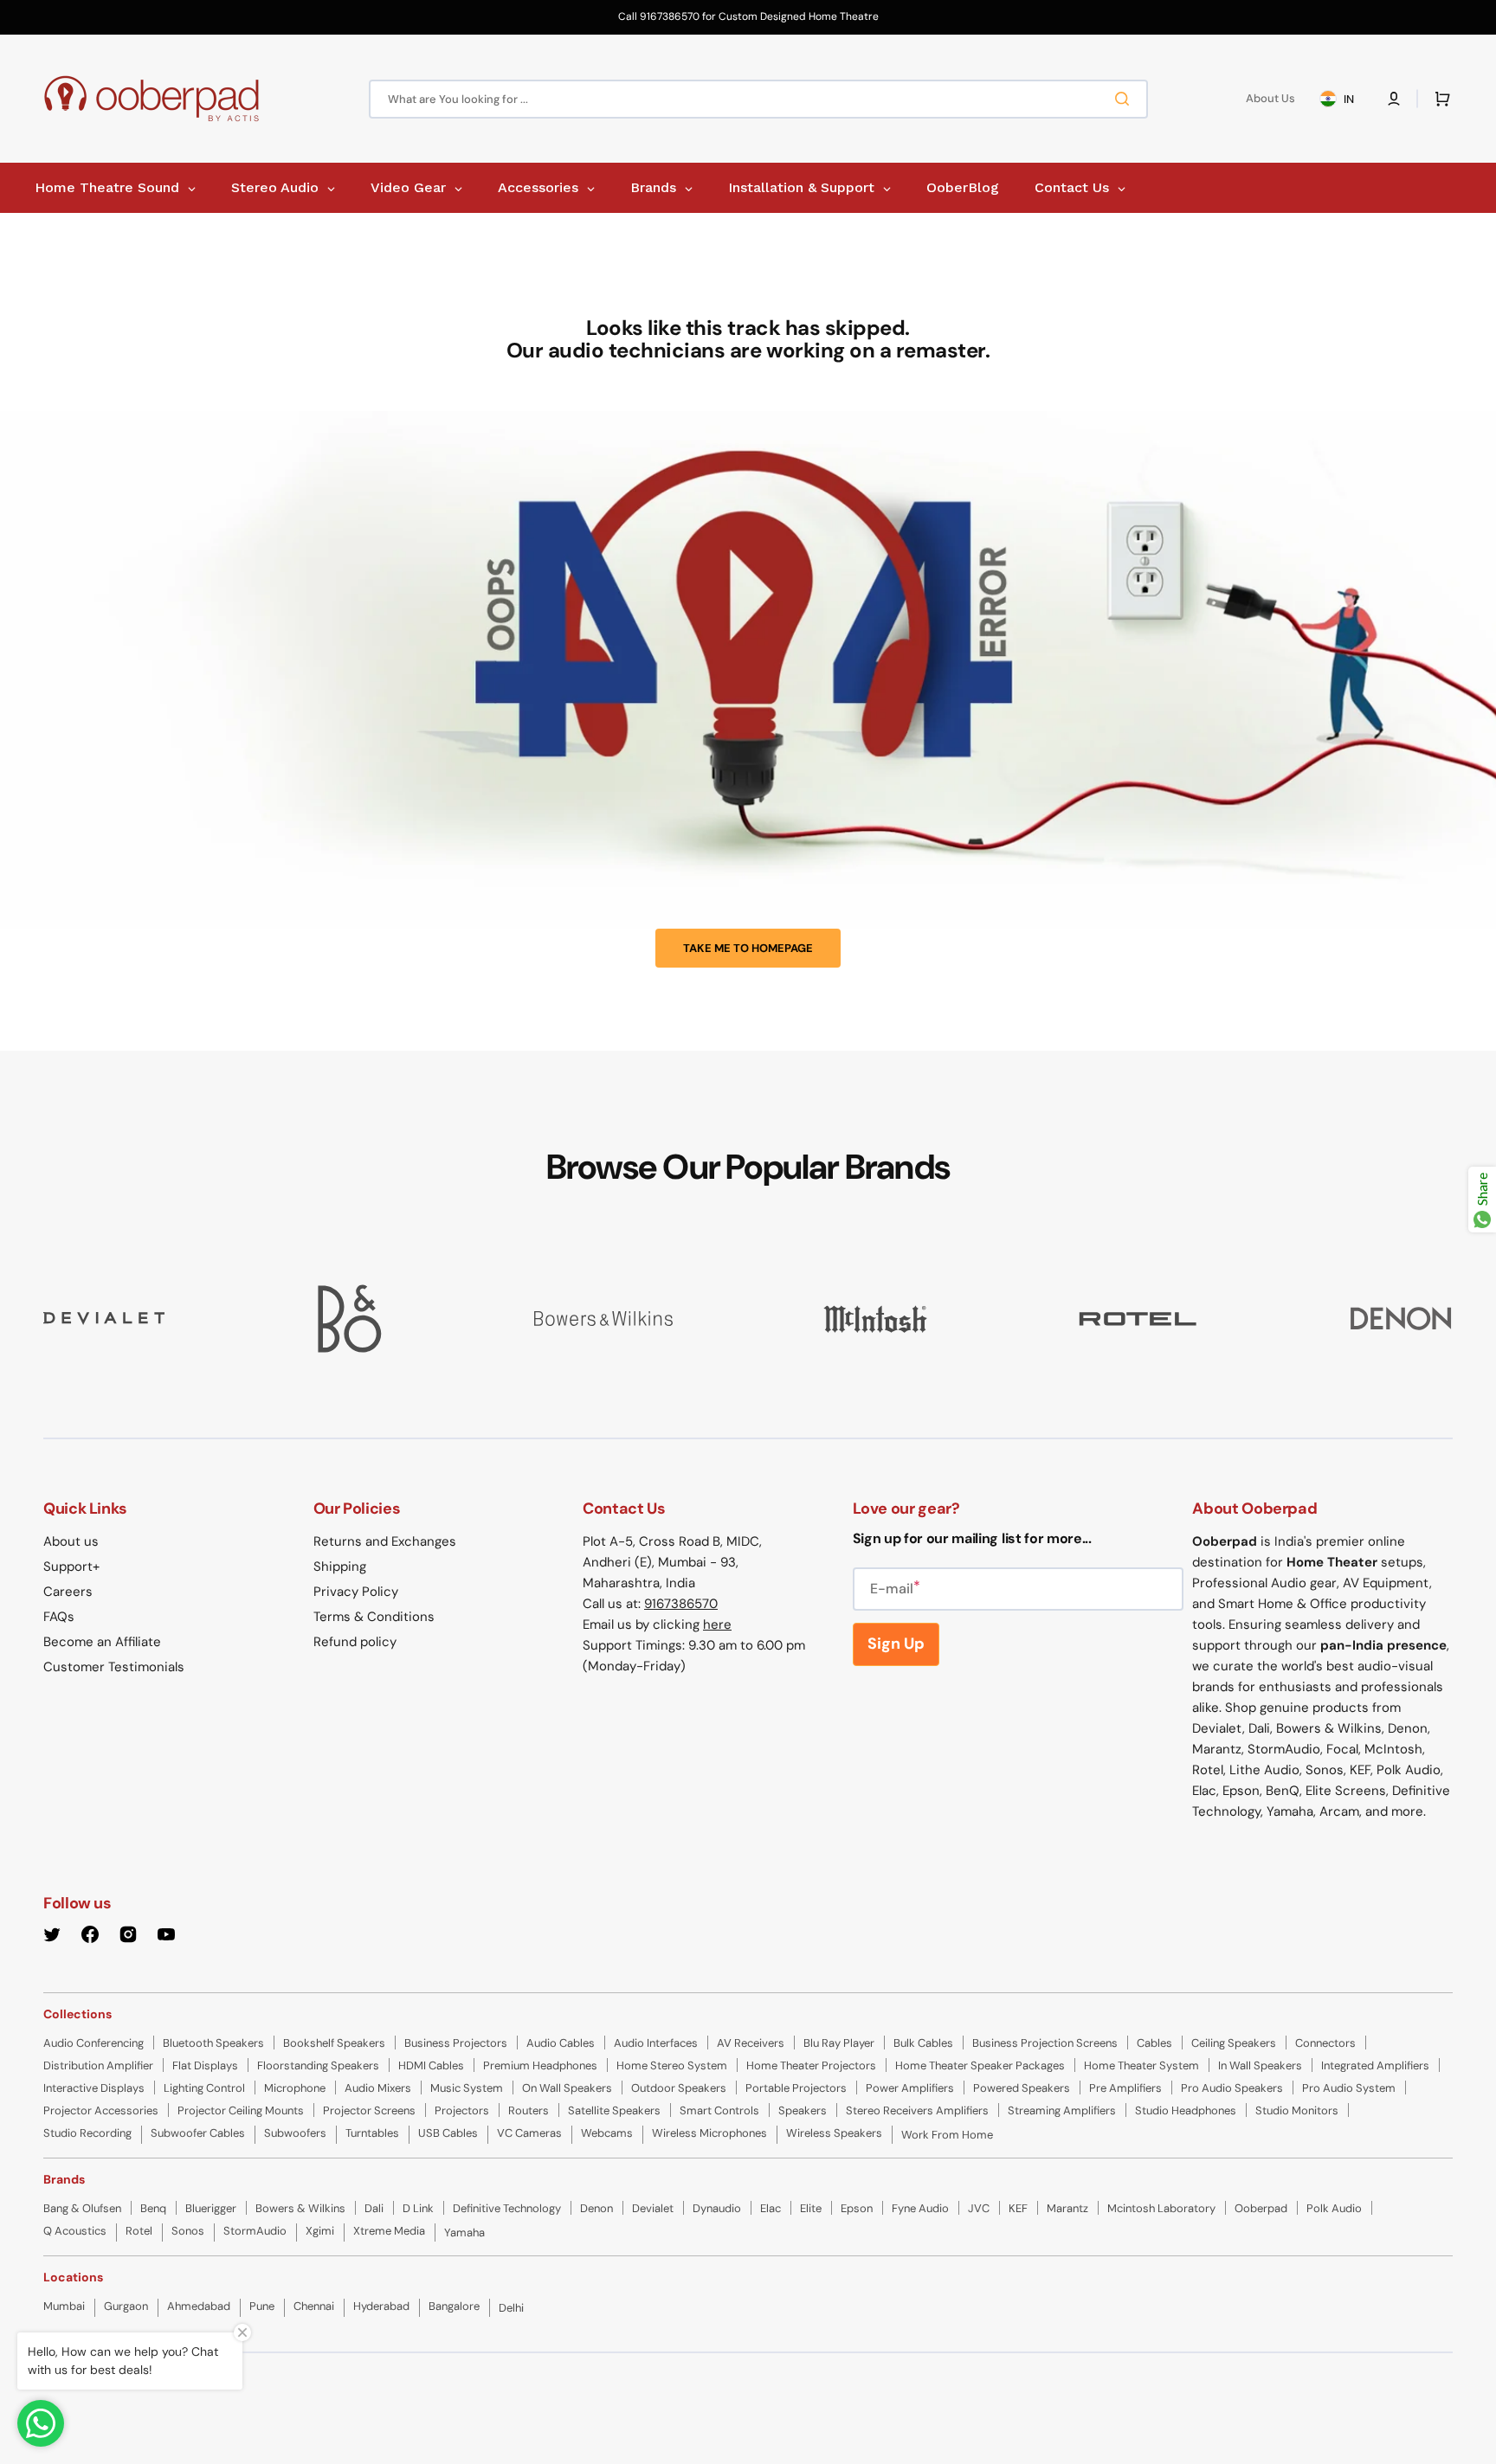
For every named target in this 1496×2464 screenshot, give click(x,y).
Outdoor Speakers (679, 2088)
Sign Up (896, 1644)
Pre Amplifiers (1125, 2088)
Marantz (1067, 2208)
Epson (857, 2208)
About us (71, 1541)
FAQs (59, 1617)
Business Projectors (456, 2043)
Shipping (340, 1567)
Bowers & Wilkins (300, 2208)
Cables (1154, 2043)
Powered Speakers (1022, 2088)
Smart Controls (719, 2110)
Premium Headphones (540, 2065)
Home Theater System (1141, 2065)
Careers (68, 1592)
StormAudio (255, 2231)
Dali (374, 2208)
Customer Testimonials (114, 1667)
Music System (467, 2088)
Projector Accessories (101, 2110)
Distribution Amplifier (98, 2065)
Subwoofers (295, 2133)
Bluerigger (211, 2208)
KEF (1018, 2208)
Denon (596, 2208)
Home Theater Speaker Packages (980, 2065)
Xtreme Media (389, 2231)
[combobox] (758, 99)
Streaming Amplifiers (1062, 2110)
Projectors (462, 2110)
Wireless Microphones (709, 2133)
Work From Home (947, 2135)
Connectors (1325, 2043)
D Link (418, 2208)
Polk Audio (1334, 2208)
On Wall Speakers (567, 2088)
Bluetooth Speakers (213, 2043)
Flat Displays (205, 2065)
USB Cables (448, 2133)
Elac (771, 2208)
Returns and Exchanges (385, 1541)
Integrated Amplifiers (1375, 2065)
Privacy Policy (356, 1592)
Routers (529, 2110)
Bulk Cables (923, 2043)
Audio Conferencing (93, 2043)
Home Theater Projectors (811, 2065)
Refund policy (355, 1642)
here (717, 1624)
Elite (811, 2208)
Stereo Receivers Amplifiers (917, 2110)
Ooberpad (1261, 2208)
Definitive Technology (507, 2208)
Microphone (295, 2088)
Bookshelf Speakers (334, 2043)
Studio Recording (87, 2133)
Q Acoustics (75, 2231)
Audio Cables (561, 2043)
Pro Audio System (1349, 2088)
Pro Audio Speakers (1232, 2088)
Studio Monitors (1297, 2110)
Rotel (139, 2231)
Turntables (372, 2133)
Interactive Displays (94, 2088)
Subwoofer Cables (198, 2133)
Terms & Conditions (374, 1617)
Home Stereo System (672, 2065)
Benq (153, 2208)
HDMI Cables (431, 2065)
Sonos (188, 2231)
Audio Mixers (378, 2088)
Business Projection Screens (1045, 2043)
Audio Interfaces (656, 2043)
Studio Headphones (1186, 2110)
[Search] (1125, 99)
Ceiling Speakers (1234, 2043)
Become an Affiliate (102, 1642)
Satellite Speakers (614, 2110)
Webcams (607, 2133)
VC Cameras (529, 2133)
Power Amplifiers (910, 2088)
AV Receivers (751, 2043)
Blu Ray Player (839, 2043)
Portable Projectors (796, 2088)
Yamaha (464, 2232)
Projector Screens (369, 2110)
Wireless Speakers (834, 2133)
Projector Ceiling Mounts (241, 2110)
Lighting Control (204, 2088)
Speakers (803, 2110)
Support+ (71, 1567)
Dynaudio (717, 2208)
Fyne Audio (920, 2208)
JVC (979, 2208)
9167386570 (681, 1604)
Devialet (653, 2208)
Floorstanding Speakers (318, 2065)
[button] (1394, 99)
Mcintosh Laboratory (1161, 2208)
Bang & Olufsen (82, 2208)
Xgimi (320, 2231)
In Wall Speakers (1260, 2065)
